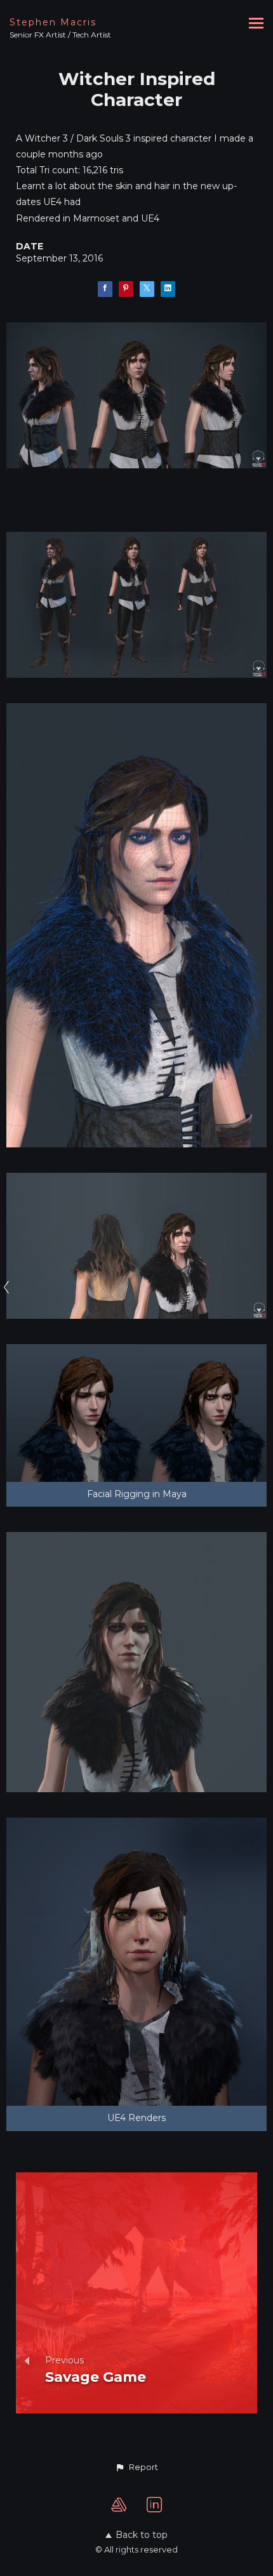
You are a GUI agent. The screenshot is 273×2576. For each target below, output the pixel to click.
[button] (136, 2467)
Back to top (142, 2535)
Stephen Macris (53, 22)
